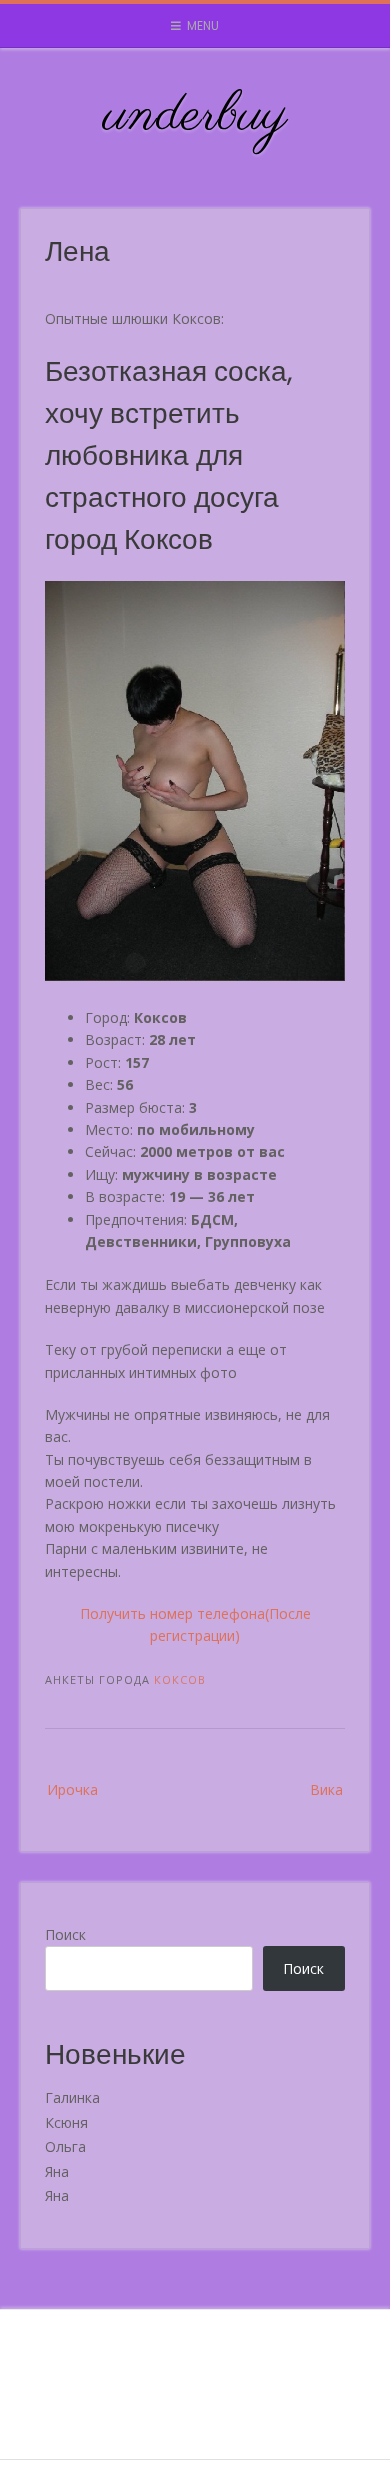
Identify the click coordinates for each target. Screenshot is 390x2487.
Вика (326, 1789)
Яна (57, 2171)
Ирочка (72, 1789)
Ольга (65, 2146)
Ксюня (66, 2122)
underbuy (195, 116)
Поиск (65, 1934)
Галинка (72, 2097)
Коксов (180, 1679)
